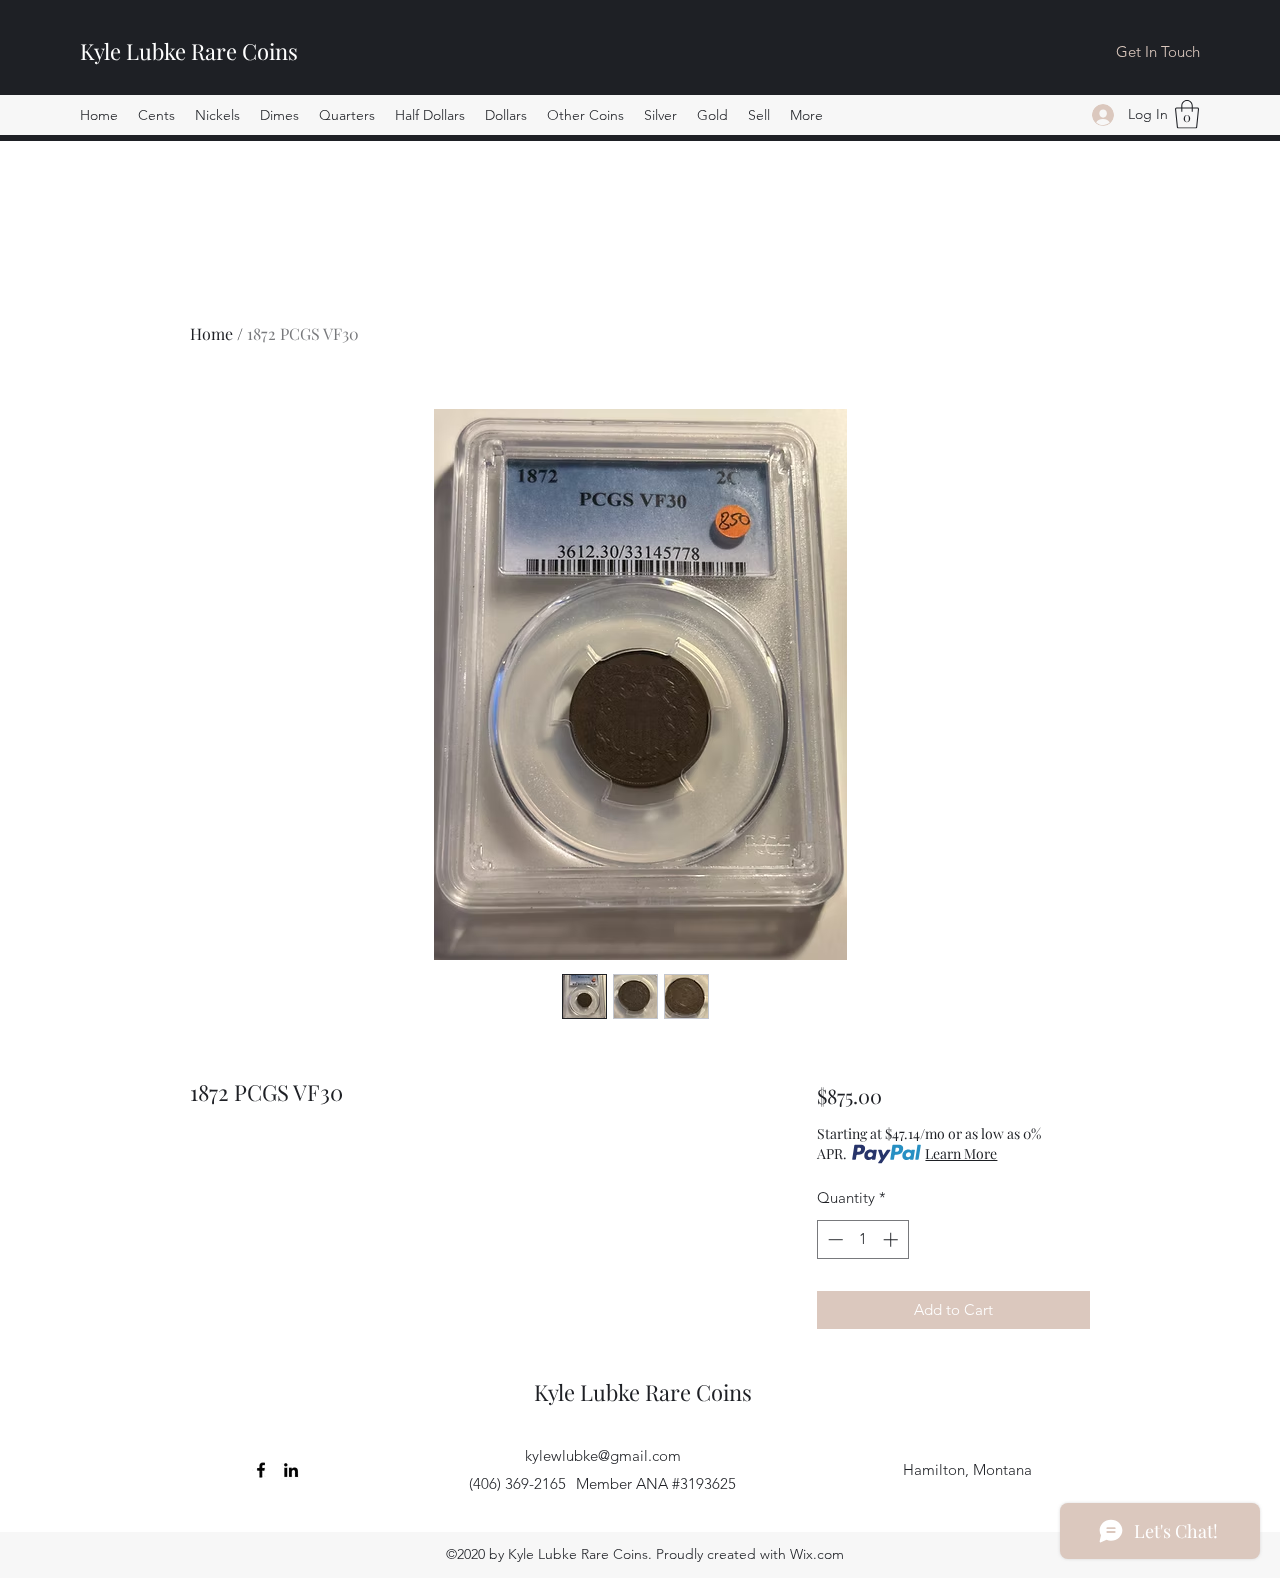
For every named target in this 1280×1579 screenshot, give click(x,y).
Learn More (961, 1153)
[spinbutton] (862, 1239)
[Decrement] (833, 1239)
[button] (156, 115)
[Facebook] (261, 1470)
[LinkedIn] (291, 1470)
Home (211, 333)
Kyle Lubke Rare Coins (189, 51)
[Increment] (892, 1239)
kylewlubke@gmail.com (603, 1455)
